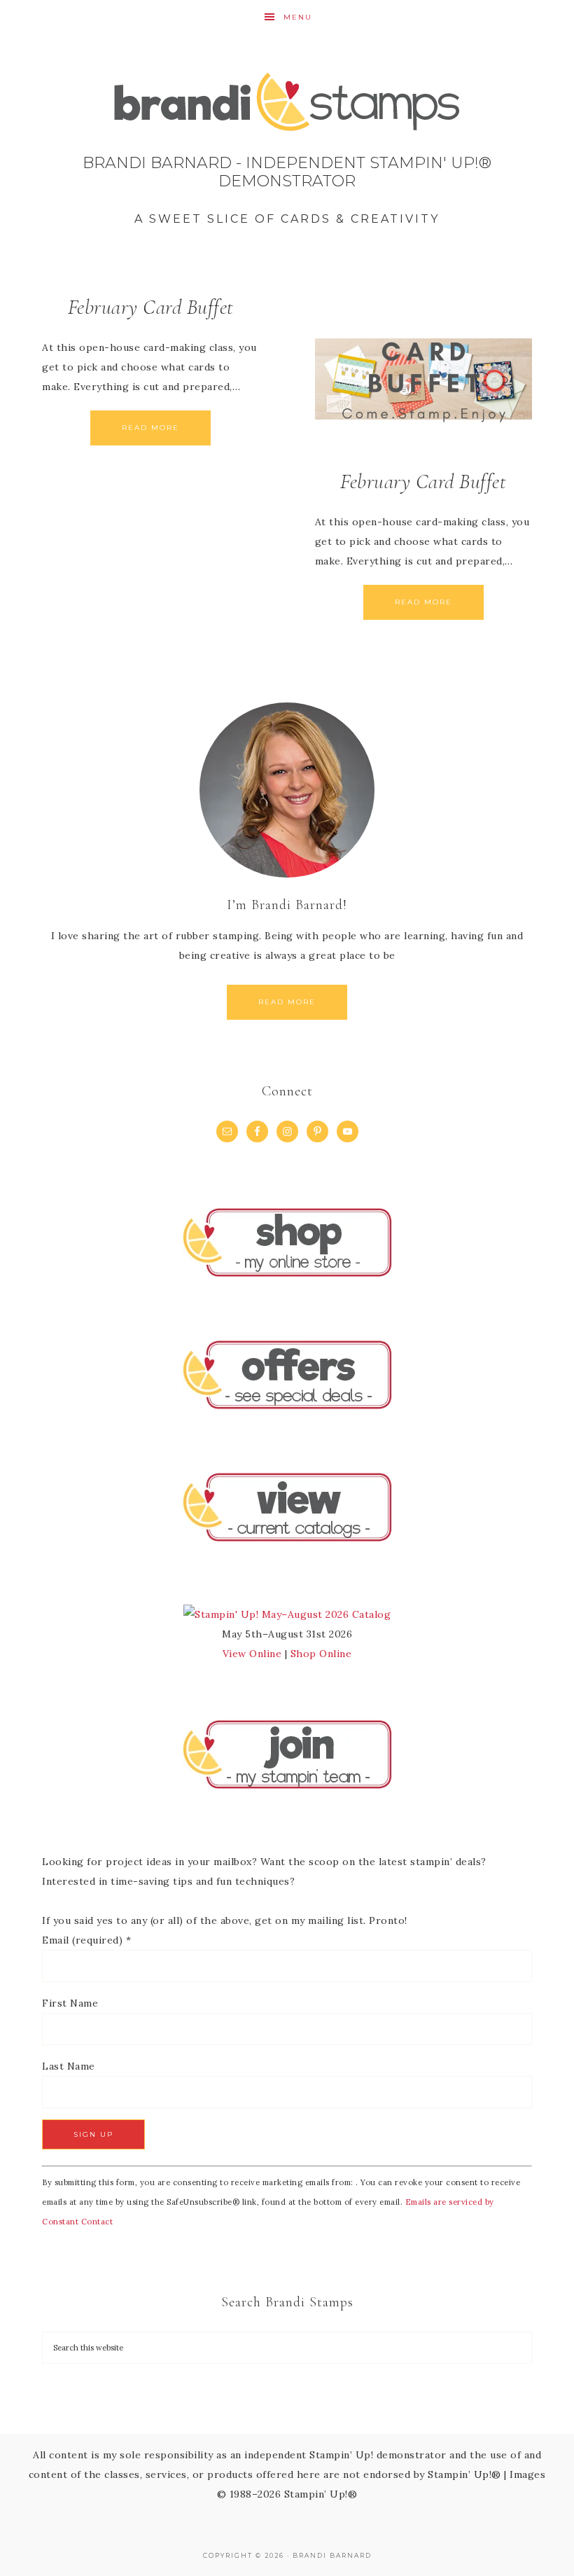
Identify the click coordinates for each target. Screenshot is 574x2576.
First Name (70, 2003)
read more (287, 1002)
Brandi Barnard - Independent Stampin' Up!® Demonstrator (287, 154)
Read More (150, 428)
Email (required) (86, 1940)
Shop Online (321, 1654)
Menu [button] (298, 17)
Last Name (69, 2066)
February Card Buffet (151, 307)
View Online (252, 1654)
